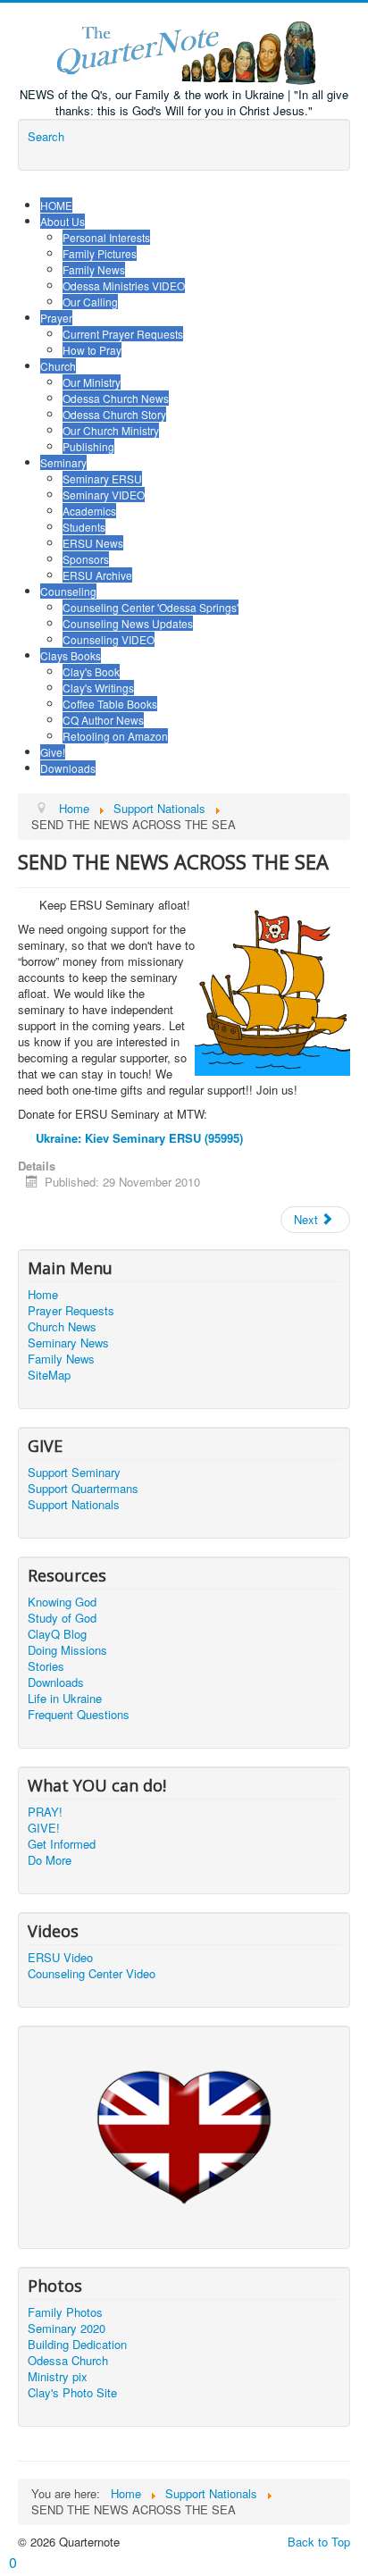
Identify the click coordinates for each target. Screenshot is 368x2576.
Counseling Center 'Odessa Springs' (151, 607)
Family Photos (65, 2312)
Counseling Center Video (92, 1974)
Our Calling (90, 302)
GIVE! (44, 1828)
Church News (62, 1327)
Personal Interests (106, 237)
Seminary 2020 (67, 2328)
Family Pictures (100, 253)
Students (84, 527)
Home (43, 1295)
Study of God (62, 1618)
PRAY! (45, 1812)
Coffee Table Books (110, 704)
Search (46, 137)
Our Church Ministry (111, 430)
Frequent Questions (79, 1715)
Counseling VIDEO (109, 639)
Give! (53, 752)
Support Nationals (74, 1505)
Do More (50, 1860)
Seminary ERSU (102, 478)
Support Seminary (74, 1473)
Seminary (63, 462)
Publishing (88, 446)
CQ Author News (103, 720)
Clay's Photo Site (72, 2393)
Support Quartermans (83, 1489)
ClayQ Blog (57, 1634)
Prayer (56, 318)
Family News (94, 269)
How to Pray (92, 350)
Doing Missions (67, 1650)
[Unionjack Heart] (184, 2135)
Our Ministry (92, 382)
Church (58, 366)
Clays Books (71, 655)
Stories (46, 1666)
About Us (63, 221)
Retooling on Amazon (115, 736)
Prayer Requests (71, 1311)
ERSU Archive (97, 575)
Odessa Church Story (114, 414)
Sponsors (86, 559)
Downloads (68, 768)
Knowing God (62, 1602)
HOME (56, 205)
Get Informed (62, 1844)
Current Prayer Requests (123, 334)
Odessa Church (68, 2361)
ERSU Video (60, 1958)
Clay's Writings (98, 688)
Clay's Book (91, 671)
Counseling (68, 591)
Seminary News (68, 1343)
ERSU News (93, 543)
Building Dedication (77, 2345)
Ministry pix (58, 2377)
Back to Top (319, 2542)
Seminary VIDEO (104, 495)
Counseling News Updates (128, 623)
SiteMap (49, 1375)
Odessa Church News (116, 398)
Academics (89, 511)
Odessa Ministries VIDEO (124, 285)
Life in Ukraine (65, 1699)
